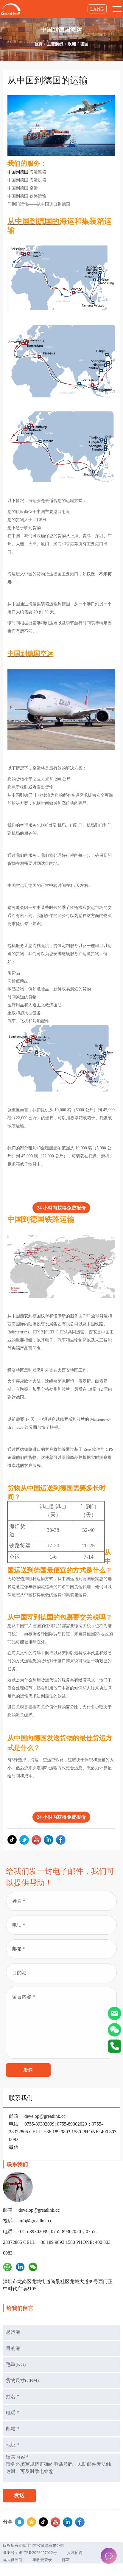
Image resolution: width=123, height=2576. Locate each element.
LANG (97, 9)
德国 (84, 44)
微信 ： (17, 2147)
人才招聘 (75, 2553)
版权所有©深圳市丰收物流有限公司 (34, 2545)
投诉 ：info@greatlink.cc (28, 2221)
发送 (28, 2070)
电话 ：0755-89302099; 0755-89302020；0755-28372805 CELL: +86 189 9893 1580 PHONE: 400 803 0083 (63, 2132)
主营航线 (55, 44)
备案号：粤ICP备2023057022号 (30, 2553)
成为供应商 (13, 2560)
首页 (38, 44)
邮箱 (66, 2560)
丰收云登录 (42, 2560)
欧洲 (72, 44)
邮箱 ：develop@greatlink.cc (37, 2116)
